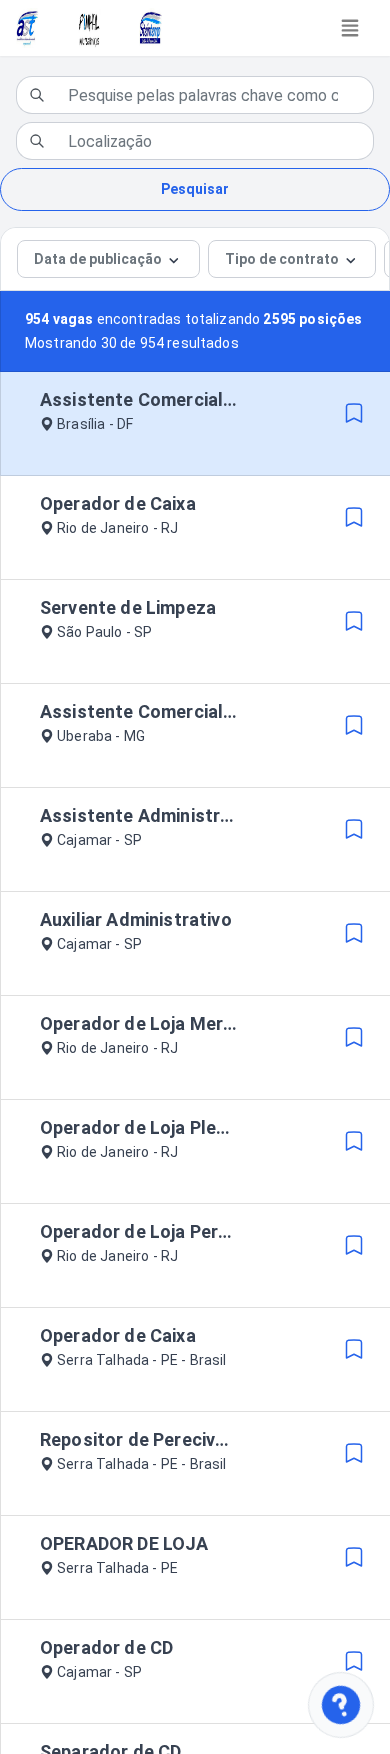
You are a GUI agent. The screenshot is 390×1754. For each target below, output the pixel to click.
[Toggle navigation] (350, 28)
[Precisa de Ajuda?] (340, 1704)
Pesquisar (195, 189)
